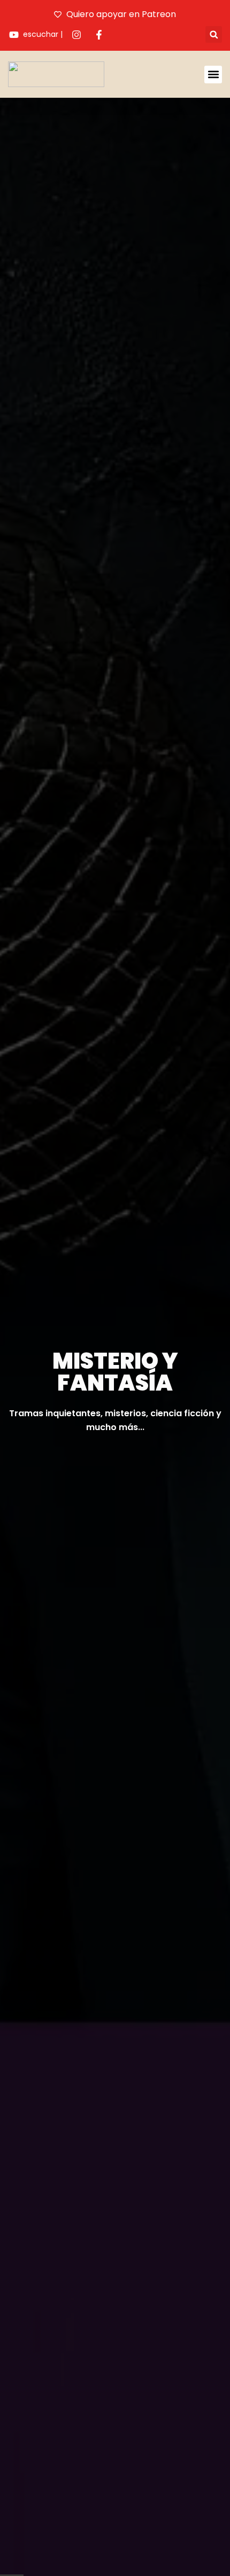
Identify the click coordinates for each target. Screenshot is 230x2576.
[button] (214, 34)
